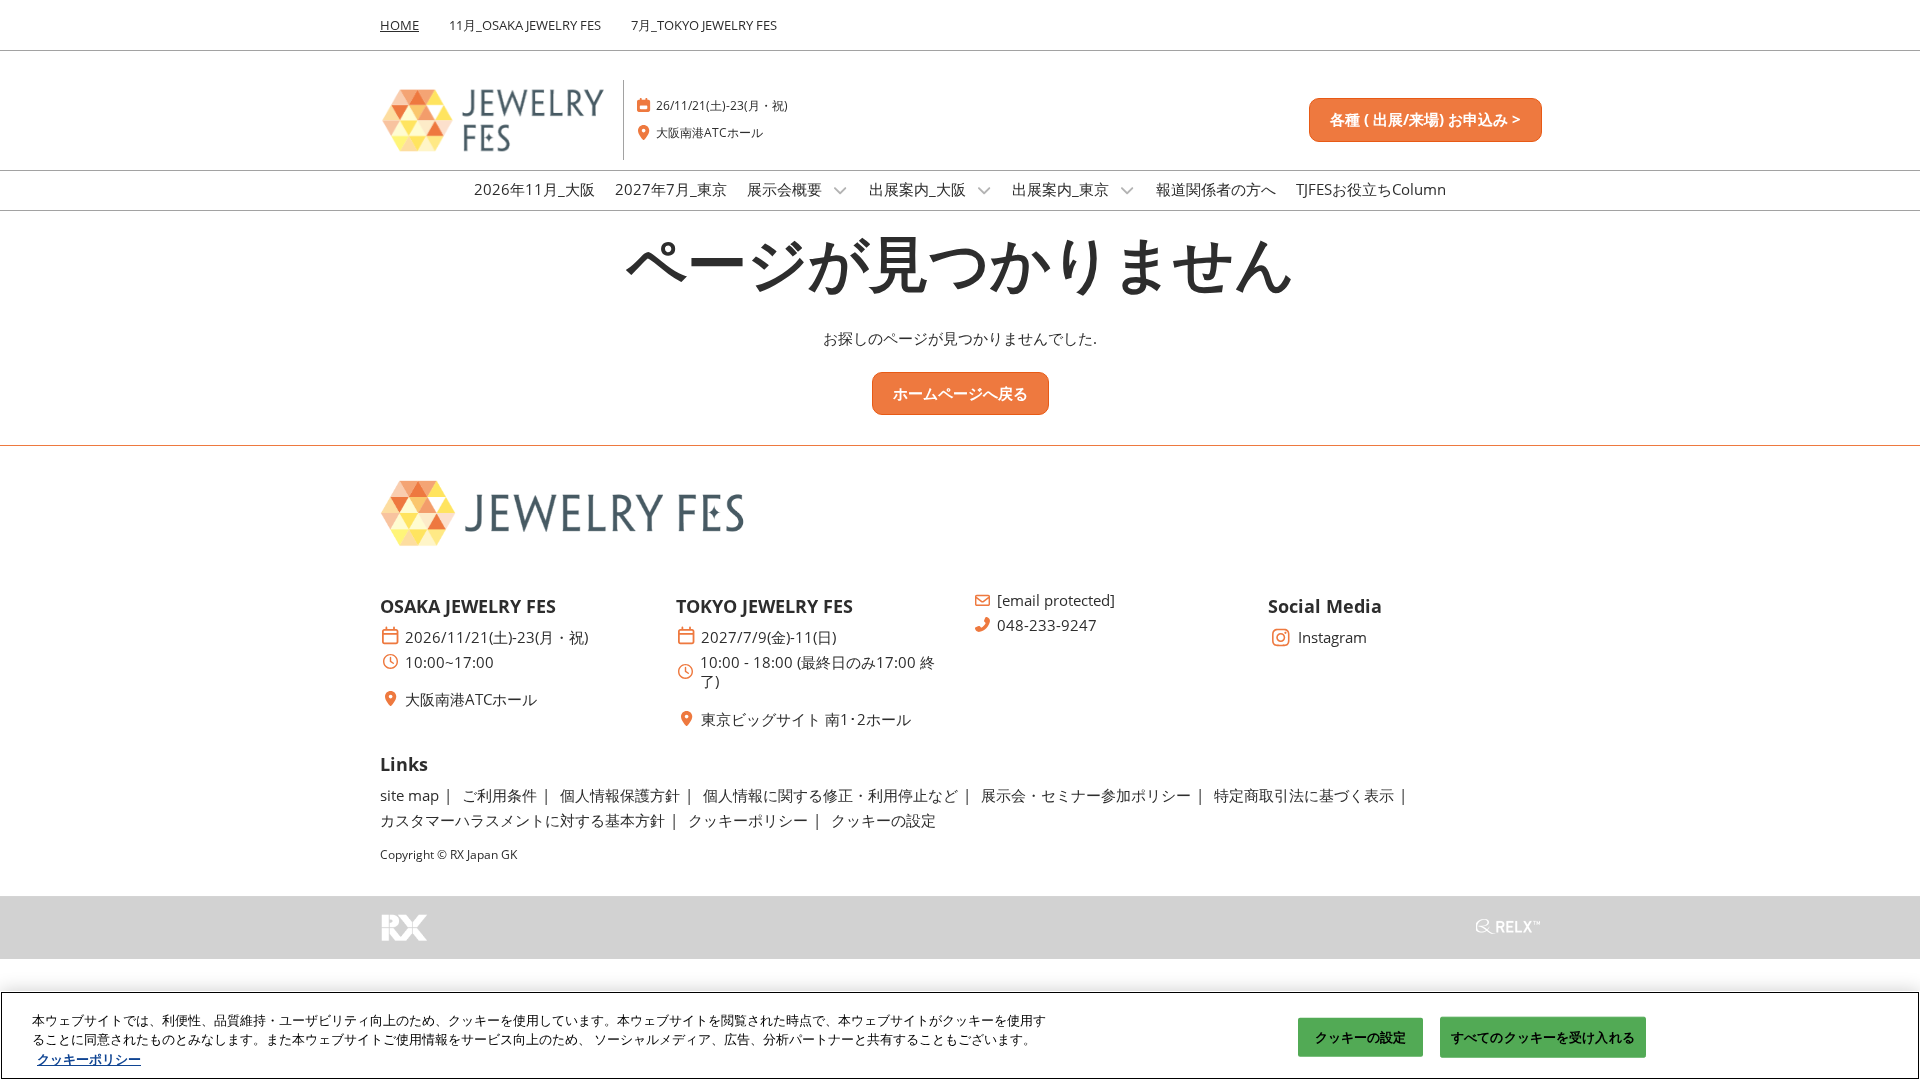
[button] (1425, 120)
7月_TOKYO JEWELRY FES (704, 25)
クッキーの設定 (1361, 1036)
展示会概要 (786, 189)
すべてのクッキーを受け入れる (1543, 1036)
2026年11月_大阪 (534, 189)
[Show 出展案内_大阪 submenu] (984, 190)
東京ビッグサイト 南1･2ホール (806, 719)
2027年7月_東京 (671, 189)
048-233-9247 (1047, 625)
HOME (399, 25)
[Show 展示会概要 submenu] (840, 190)
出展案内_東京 (1062, 189)
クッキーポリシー (89, 1059)
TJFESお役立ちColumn (1371, 189)
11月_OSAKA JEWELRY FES (525, 25)
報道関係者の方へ (1216, 189)
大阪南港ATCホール (709, 132)
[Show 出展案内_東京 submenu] (1127, 190)
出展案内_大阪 (919, 189)
